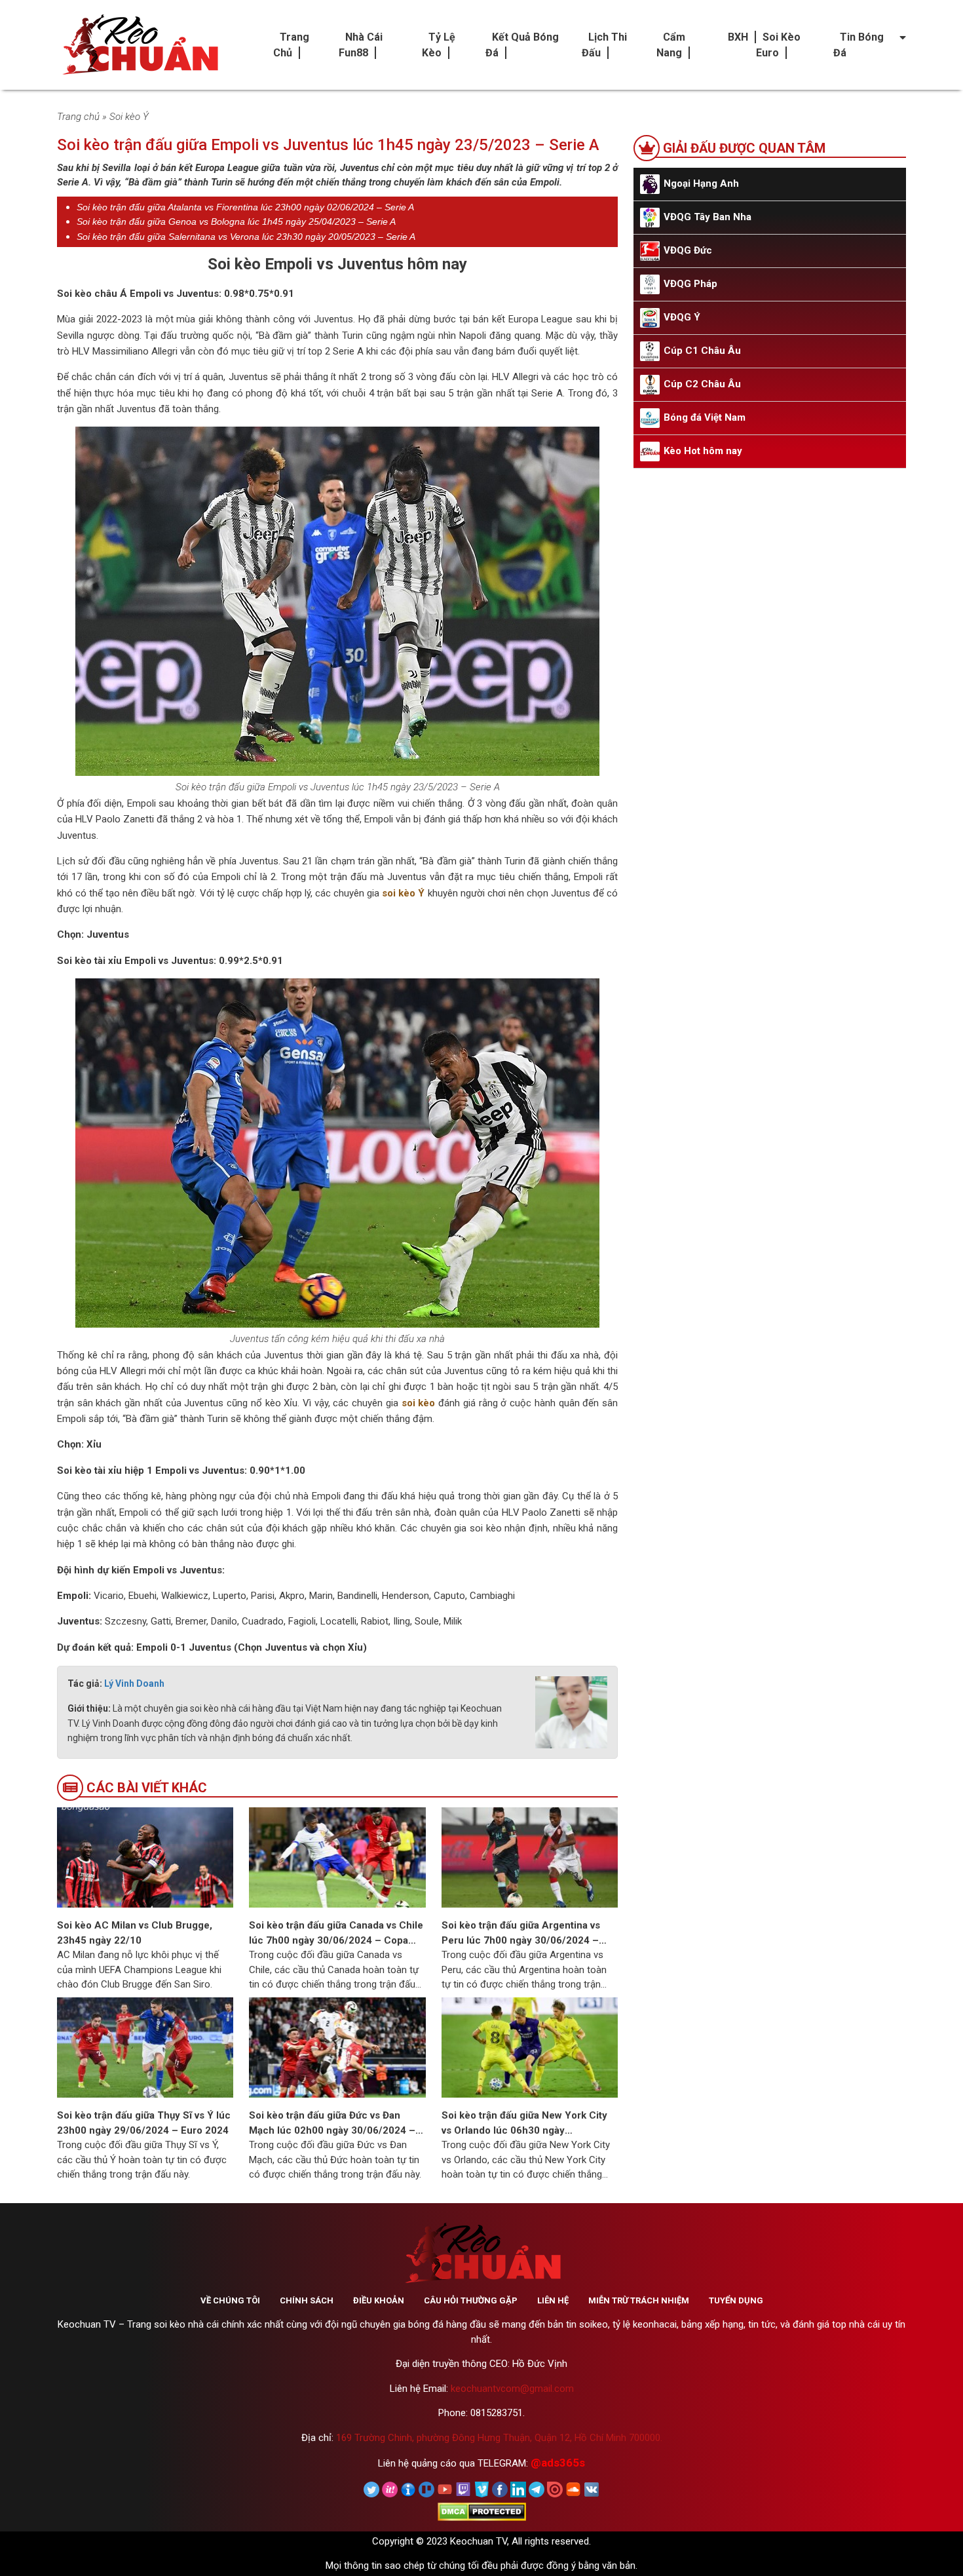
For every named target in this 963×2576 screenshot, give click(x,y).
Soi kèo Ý (129, 117)
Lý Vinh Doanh (134, 1683)
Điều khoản (379, 2300)
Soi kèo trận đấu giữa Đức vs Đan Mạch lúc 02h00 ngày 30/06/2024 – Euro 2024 (332, 2124)
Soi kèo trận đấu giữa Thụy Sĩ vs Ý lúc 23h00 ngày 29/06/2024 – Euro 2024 (144, 2123)
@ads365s (558, 2463)
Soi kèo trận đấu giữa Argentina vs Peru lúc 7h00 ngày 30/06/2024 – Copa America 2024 (521, 1933)
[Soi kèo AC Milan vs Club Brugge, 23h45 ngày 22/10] (145, 1857)
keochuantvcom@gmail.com (512, 2389)
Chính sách (307, 2300)
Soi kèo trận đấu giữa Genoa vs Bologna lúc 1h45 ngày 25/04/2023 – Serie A (236, 221)
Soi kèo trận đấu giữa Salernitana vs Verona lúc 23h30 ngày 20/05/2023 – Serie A (246, 237)
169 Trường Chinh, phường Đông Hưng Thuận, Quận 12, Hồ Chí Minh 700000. (499, 2438)
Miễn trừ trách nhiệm (639, 2300)
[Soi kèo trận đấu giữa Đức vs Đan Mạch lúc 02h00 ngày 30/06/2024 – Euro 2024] (337, 2047)
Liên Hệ (553, 2300)
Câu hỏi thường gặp (471, 2300)
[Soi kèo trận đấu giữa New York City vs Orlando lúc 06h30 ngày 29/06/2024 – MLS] (530, 2047)
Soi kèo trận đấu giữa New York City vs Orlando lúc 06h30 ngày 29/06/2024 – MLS (524, 2124)
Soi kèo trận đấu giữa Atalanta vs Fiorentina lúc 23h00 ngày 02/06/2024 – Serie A (245, 207)
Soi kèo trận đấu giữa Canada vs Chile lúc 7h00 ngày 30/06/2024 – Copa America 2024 (336, 1933)
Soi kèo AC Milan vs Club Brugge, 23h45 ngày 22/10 (135, 1933)
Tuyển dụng (736, 2300)
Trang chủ (78, 117)
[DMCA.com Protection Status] (482, 2511)
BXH (738, 37)
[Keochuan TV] (139, 45)
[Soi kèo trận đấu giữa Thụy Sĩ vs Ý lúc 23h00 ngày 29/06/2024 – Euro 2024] (145, 2047)
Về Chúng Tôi (230, 2300)
